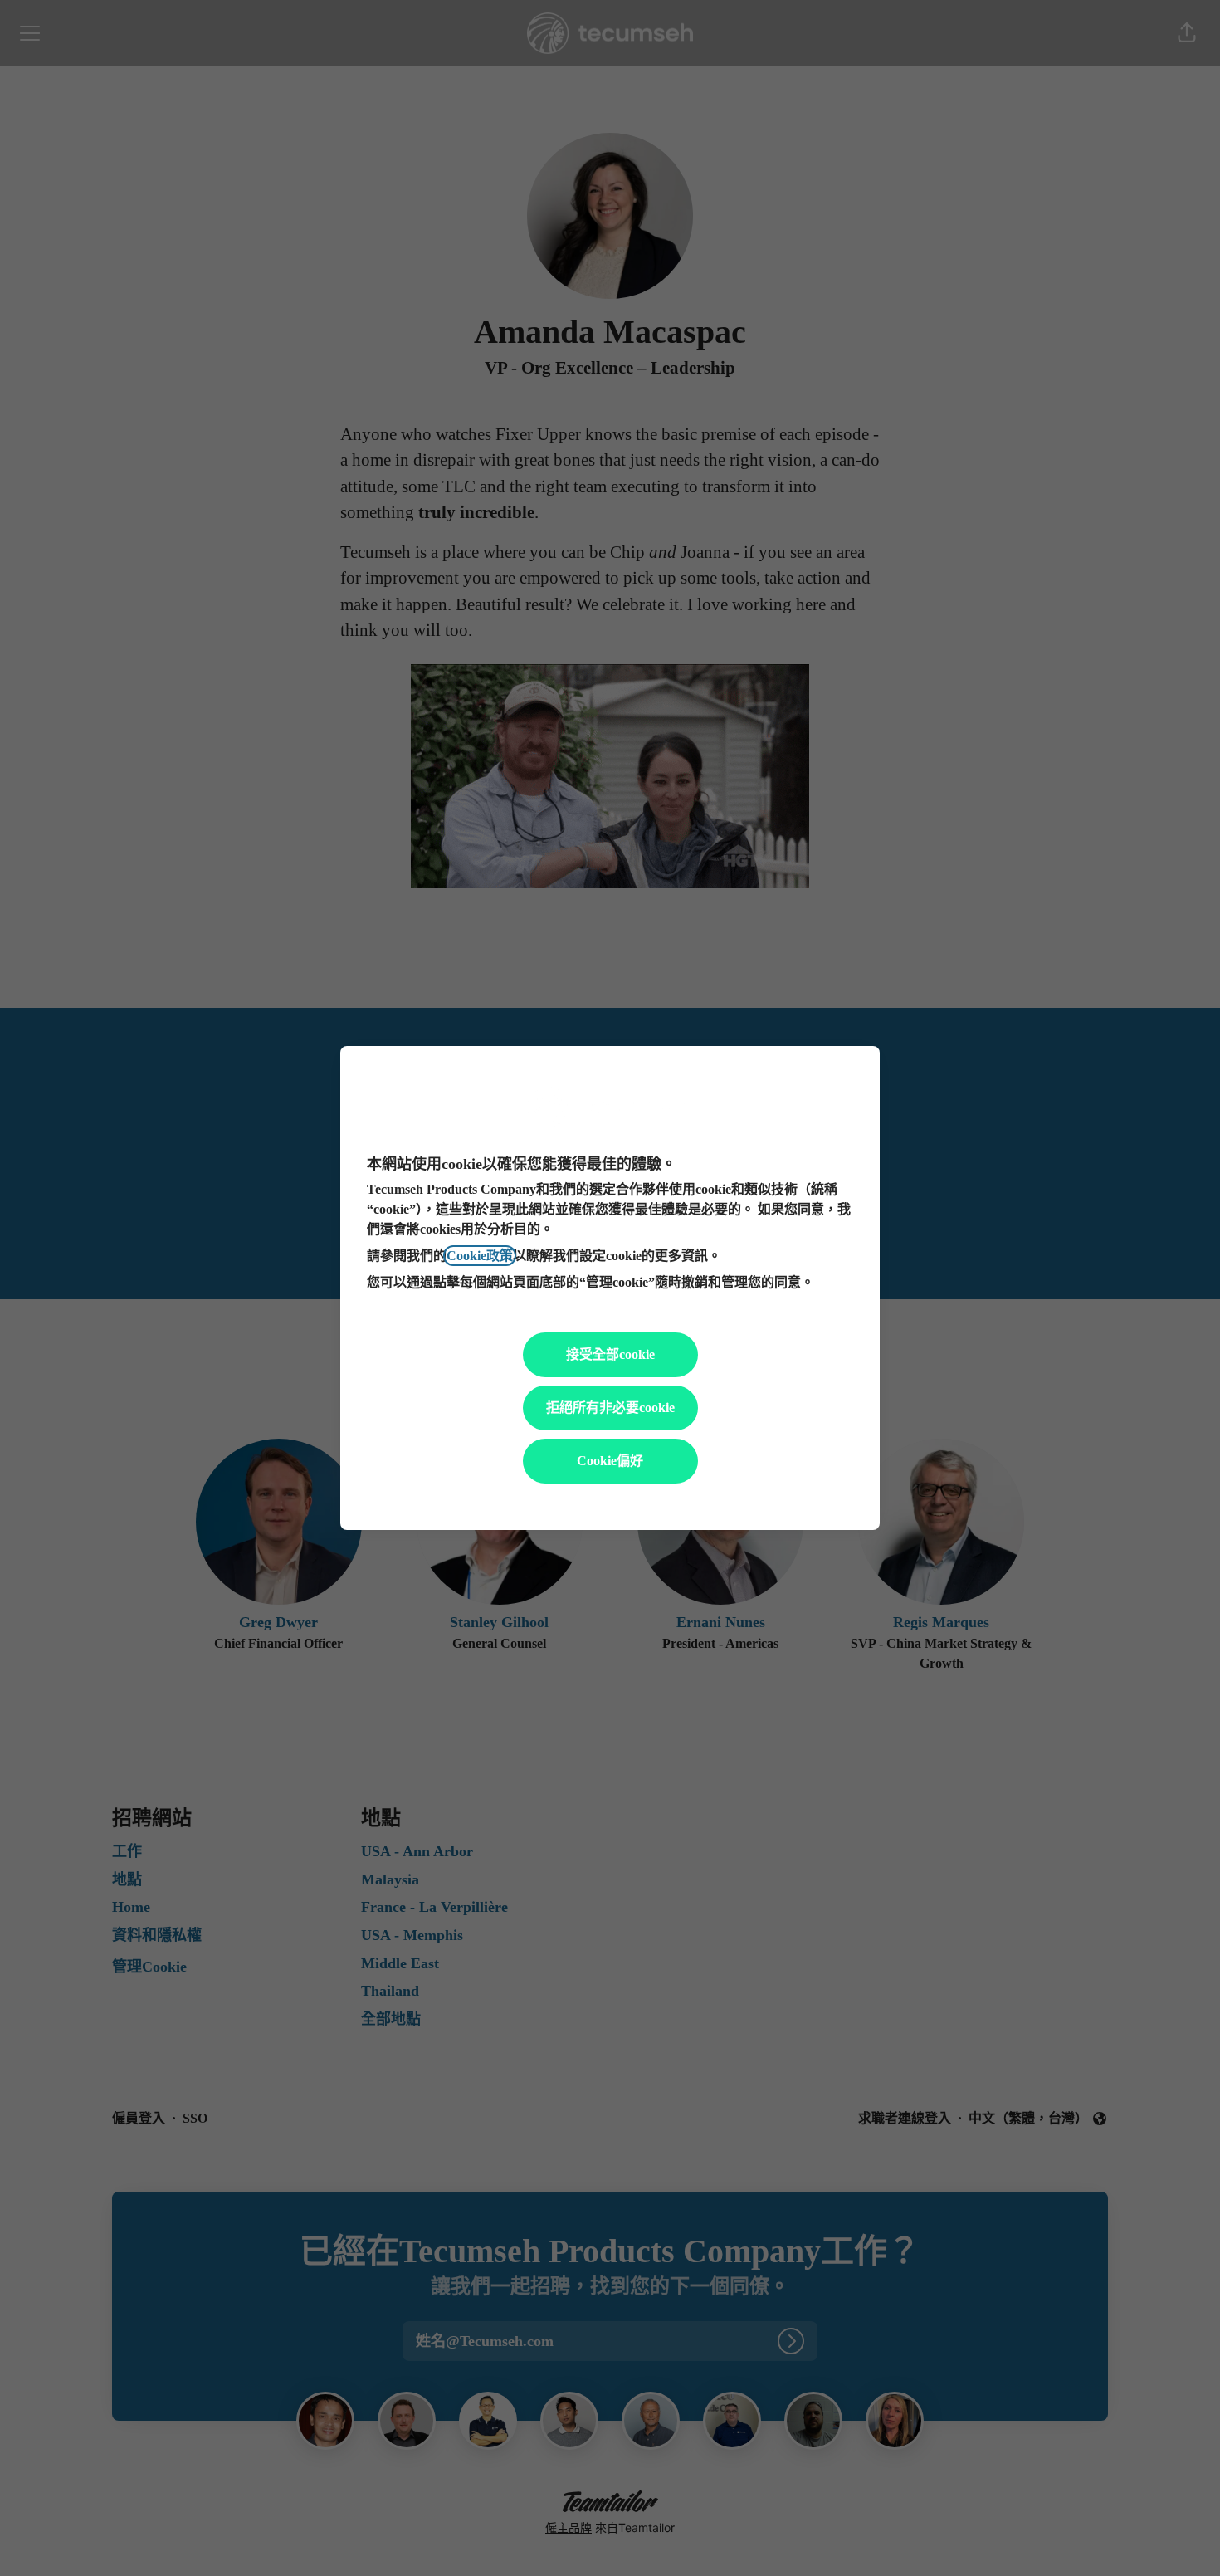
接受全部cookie (610, 1354)
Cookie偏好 (610, 1461)
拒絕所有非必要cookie (610, 1408)
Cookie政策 (480, 1256)
